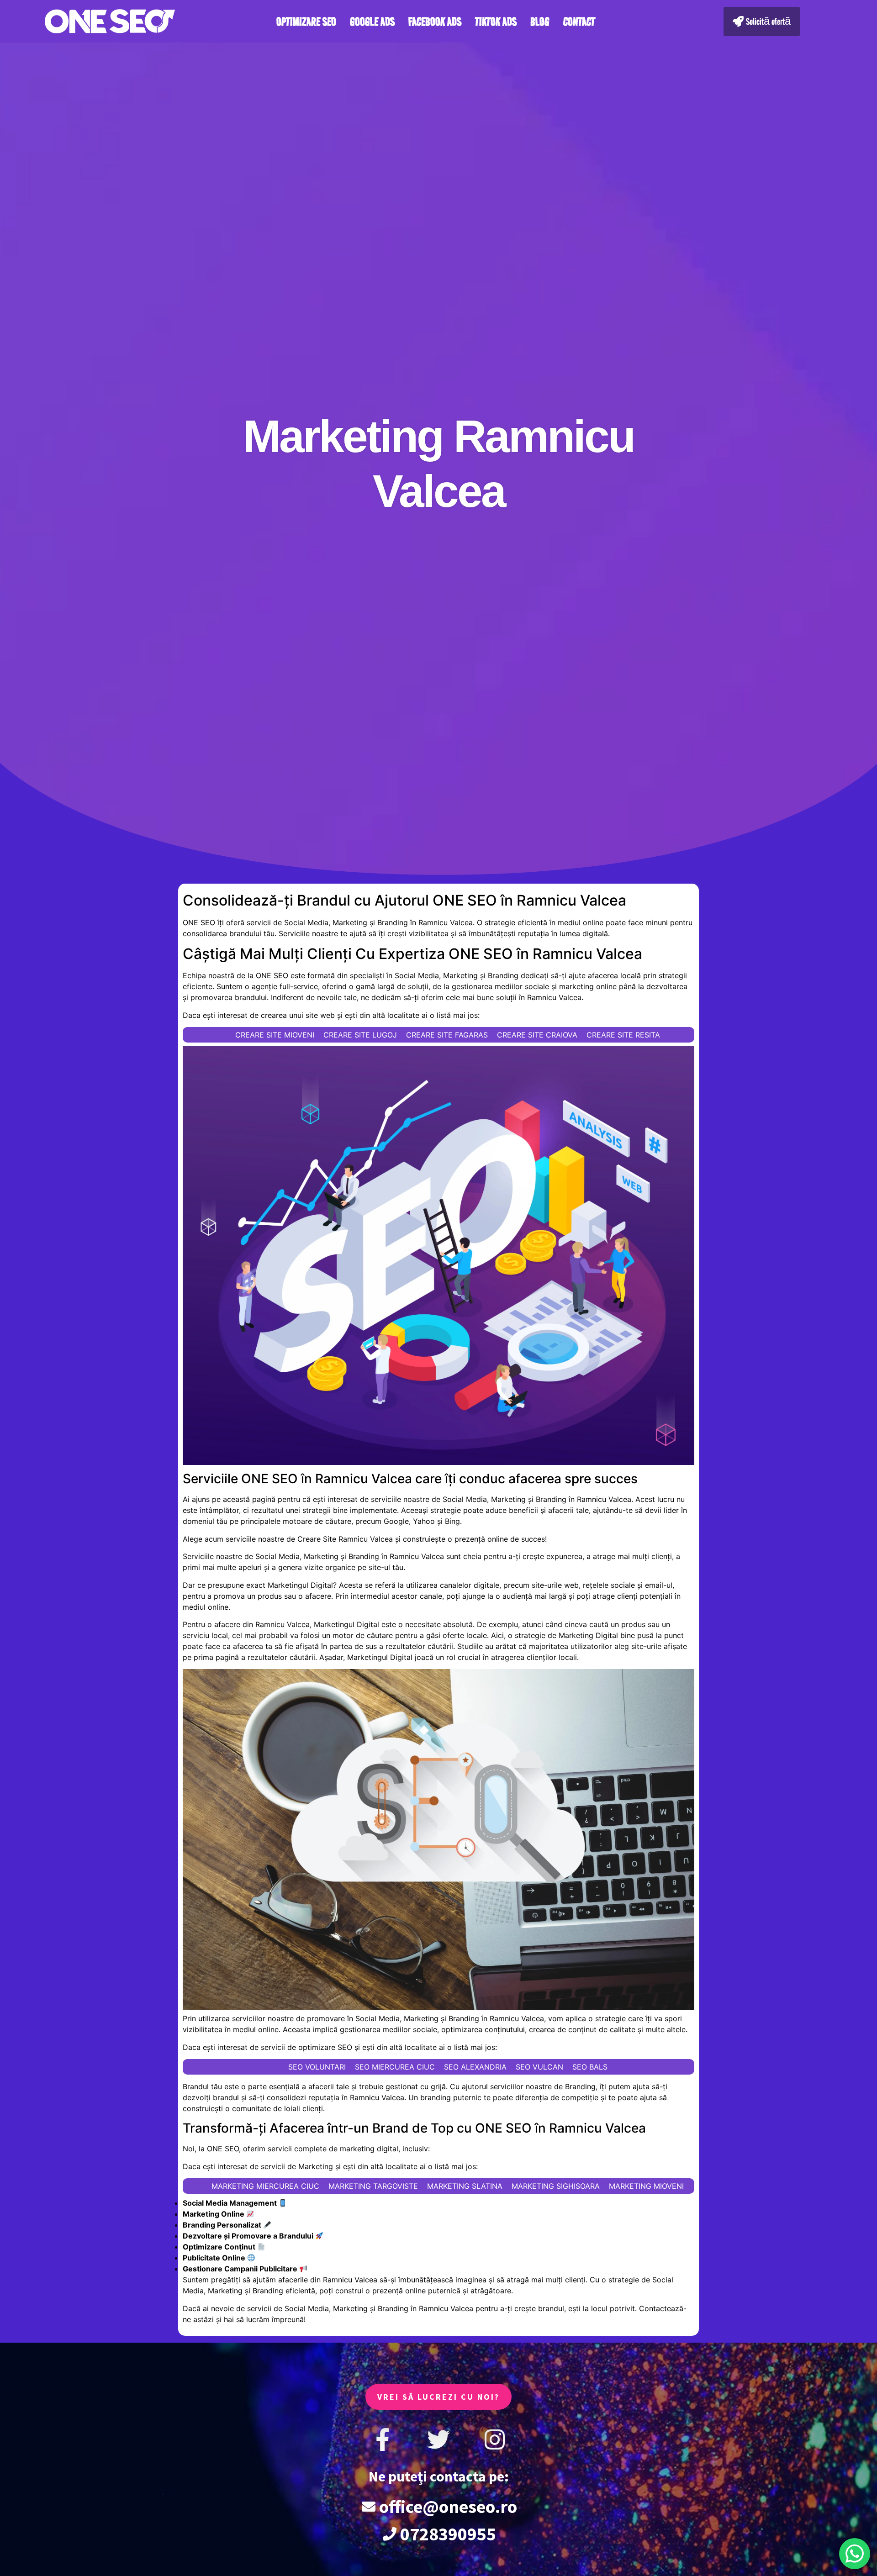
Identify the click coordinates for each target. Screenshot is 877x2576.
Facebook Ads (435, 21)
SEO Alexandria (475, 2067)
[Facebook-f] (382, 2439)
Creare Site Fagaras (447, 1035)
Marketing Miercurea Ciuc (265, 2186)
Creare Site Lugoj (360, 1035)
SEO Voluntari (317, 2067)
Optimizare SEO (306, 21)
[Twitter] (438, 2439)
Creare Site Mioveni (275, 1035)
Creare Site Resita (623, 1035)
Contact (579, 21)
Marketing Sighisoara (556, 2186)
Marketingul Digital (300, 1585)
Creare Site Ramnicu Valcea (345, 1539)
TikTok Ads (496, 21)
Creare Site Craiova (537, 1035)
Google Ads (372, 21)
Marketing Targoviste (373, 2186)
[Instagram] (495, 2439)
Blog (540, 21)
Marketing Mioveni (646, 2186)
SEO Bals (590, 2067)
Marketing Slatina (465, 2186)
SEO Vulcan (539, 2067)
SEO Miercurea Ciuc (395, 2067)
